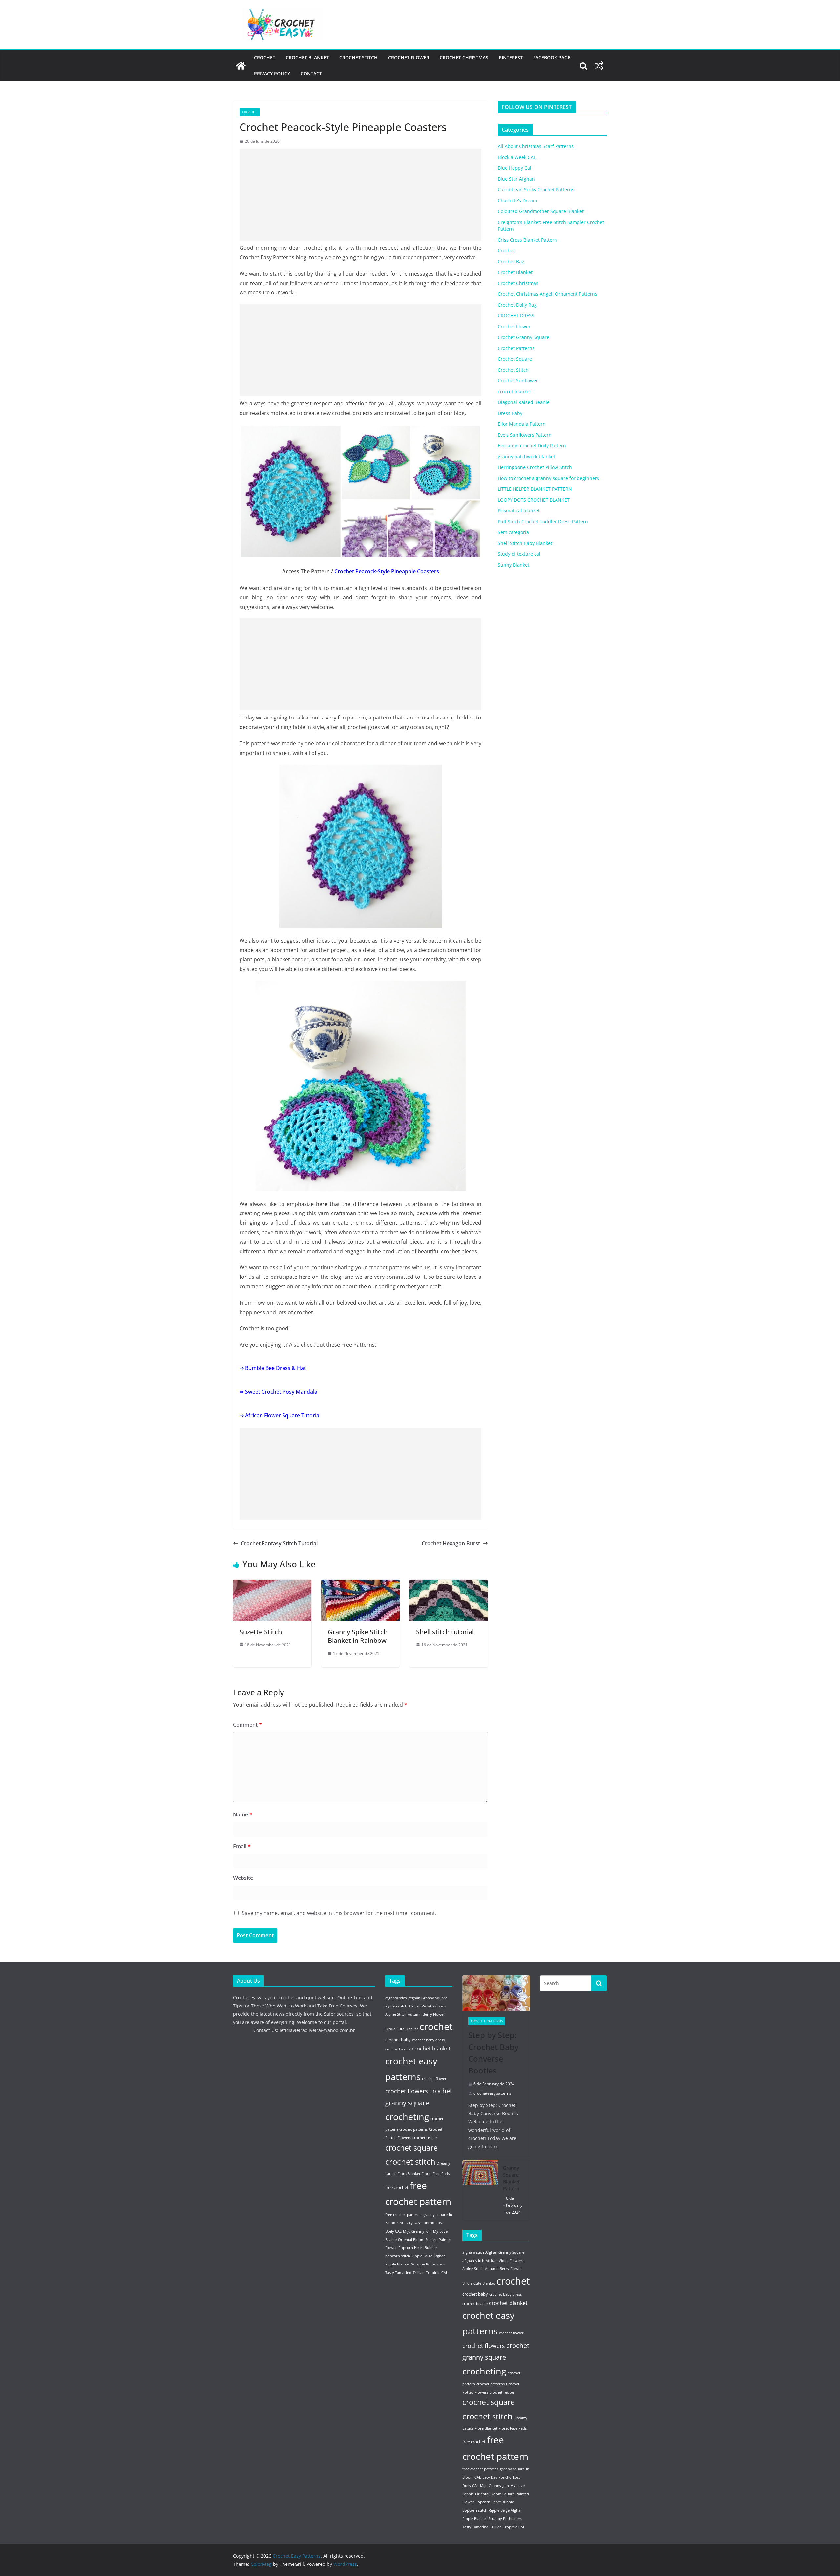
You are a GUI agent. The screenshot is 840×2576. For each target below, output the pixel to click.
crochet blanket (431, 2049)
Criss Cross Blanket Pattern (527, 240)
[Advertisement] (360, 195)
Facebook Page (552, 58)
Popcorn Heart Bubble (418, 2248)
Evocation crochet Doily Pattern (532, 446)
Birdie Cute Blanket (402, 2029)
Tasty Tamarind (398, 2273)
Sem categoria (513, 532)
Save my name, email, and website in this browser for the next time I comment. (339, 1913)
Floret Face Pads (436, 2174)
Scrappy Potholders (428, 2264)
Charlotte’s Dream (517, 200)
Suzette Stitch (261, 1632)
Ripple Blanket (398, 2264)
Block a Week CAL (517, 157)
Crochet (265, 58)
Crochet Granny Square (524, 337)
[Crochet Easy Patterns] (241, 66)
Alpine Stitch (396, 2014)
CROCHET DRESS (516, 316)
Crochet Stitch (358, 58)
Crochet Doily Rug (517, 305)
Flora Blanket (409, 2174)
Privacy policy (272, 73)
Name (243, 1814)
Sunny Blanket (514, 565)
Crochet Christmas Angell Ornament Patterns (547, 294)
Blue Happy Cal (514, 168)
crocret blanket (514, 391)
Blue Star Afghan (516, 179)
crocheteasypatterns (492, 2093)
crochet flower (434, 2079)
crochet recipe (425, 2138)
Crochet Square (515, 359)
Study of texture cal (519, 554)
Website (243, 1878)
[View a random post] (599, 66)
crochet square (411, 2148)
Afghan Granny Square (428, 1998)
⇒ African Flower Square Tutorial (280, 1415)
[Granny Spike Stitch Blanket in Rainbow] (360, 1584)
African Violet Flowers (427, 2006)
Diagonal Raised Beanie (524, 402)
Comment (247, 1725)
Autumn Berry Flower (426, 2014)
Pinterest (511, 58)
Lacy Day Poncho (420, 2223)
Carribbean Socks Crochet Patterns (536, 190)
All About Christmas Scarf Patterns (536, 146)
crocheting (407, 2117)
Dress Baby (510, 413)
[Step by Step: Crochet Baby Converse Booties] (496, 1993)
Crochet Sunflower (518, 381)
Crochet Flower (409, 58)
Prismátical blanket (519, 511)
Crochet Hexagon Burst (451, 1543)
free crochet (397, 2187)
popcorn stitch (398, 2256)
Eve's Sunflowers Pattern (525, 435)
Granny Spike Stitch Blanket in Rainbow (358, 1636)
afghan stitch (396, 2006)
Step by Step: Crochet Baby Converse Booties (493, 2053)
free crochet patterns (403, 2215)
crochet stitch (410, 2162)
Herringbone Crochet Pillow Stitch (535, 467)
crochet (436, 2027)
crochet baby (398, 2040)
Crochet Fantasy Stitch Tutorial (279, 1543)
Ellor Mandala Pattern (522, 424)
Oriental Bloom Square (418, 2240)
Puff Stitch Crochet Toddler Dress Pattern (543, 521)
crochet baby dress (428, 2040)
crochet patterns (413, 2129)
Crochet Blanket (307, 58)
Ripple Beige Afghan (429, 2256)
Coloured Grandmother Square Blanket (541, 211)
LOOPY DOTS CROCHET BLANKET (534, 500)
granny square (435, 2215)
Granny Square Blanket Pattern (511, 2178)
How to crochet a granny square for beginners (548, 478)
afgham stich (396, 1998)
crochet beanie (398, 2049)
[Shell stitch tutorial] (449, 1584)
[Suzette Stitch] (272, 1584)
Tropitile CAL (437, 2273)
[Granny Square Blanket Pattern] (480, 2190)
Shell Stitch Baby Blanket (525, 543)
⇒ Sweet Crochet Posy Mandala (278, 1392)
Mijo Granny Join (417, 2231)
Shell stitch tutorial (445, 1632)
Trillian (419, 2273)
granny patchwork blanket (526, 456)
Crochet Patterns (516, 348)
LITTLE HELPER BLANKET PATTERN (535, 489)
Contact (311, 73)
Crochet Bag (511, 261)
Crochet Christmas (464, 58)
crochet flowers (407, 2091)
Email (242, 1846)
